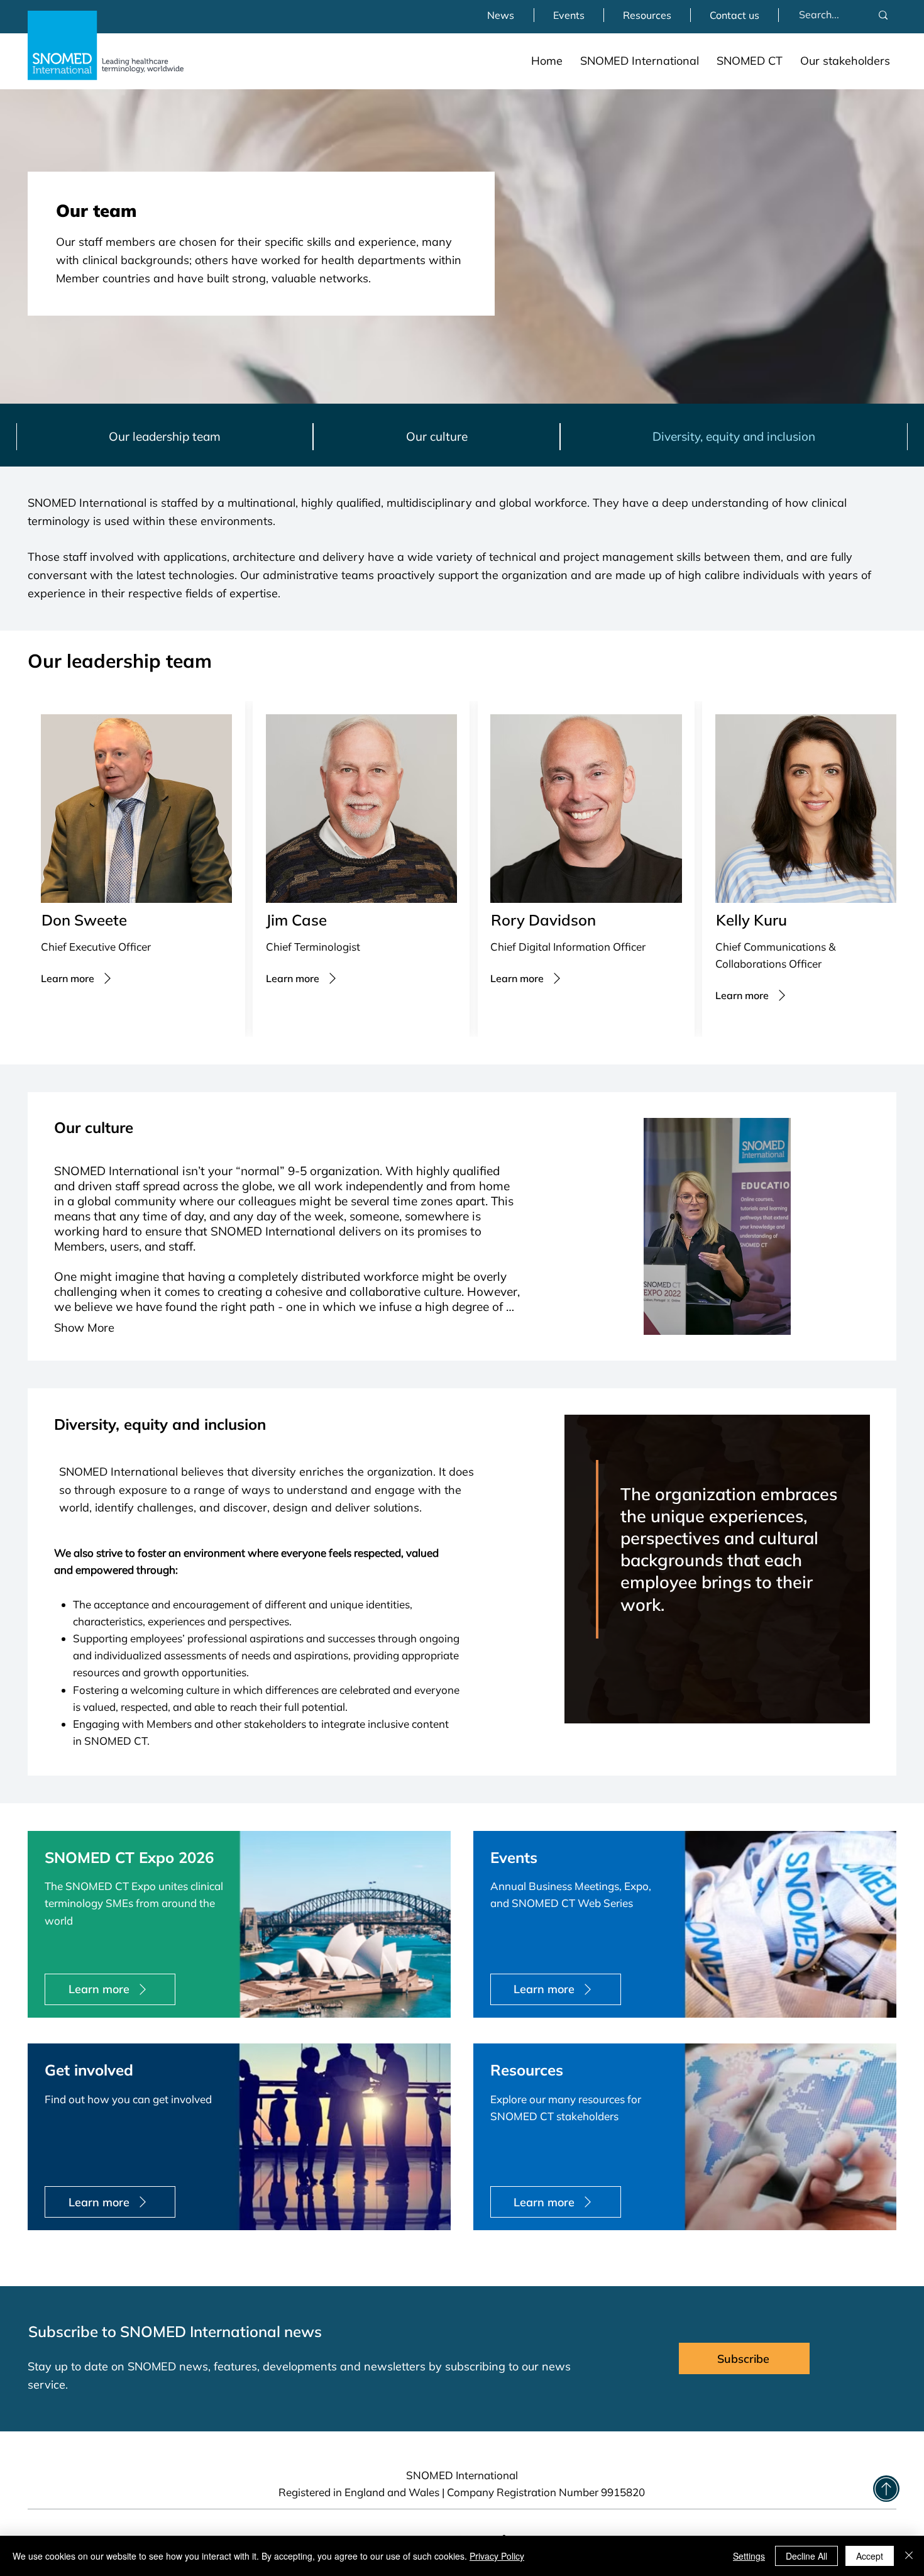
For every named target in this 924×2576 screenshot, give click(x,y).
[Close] (909, 2556)
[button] (640, 61)
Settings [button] (749, 2556)
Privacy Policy (497, 2556)
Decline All (806, 2556)
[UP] (886, 2489)
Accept (870, 2556)
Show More (84, 1328)
